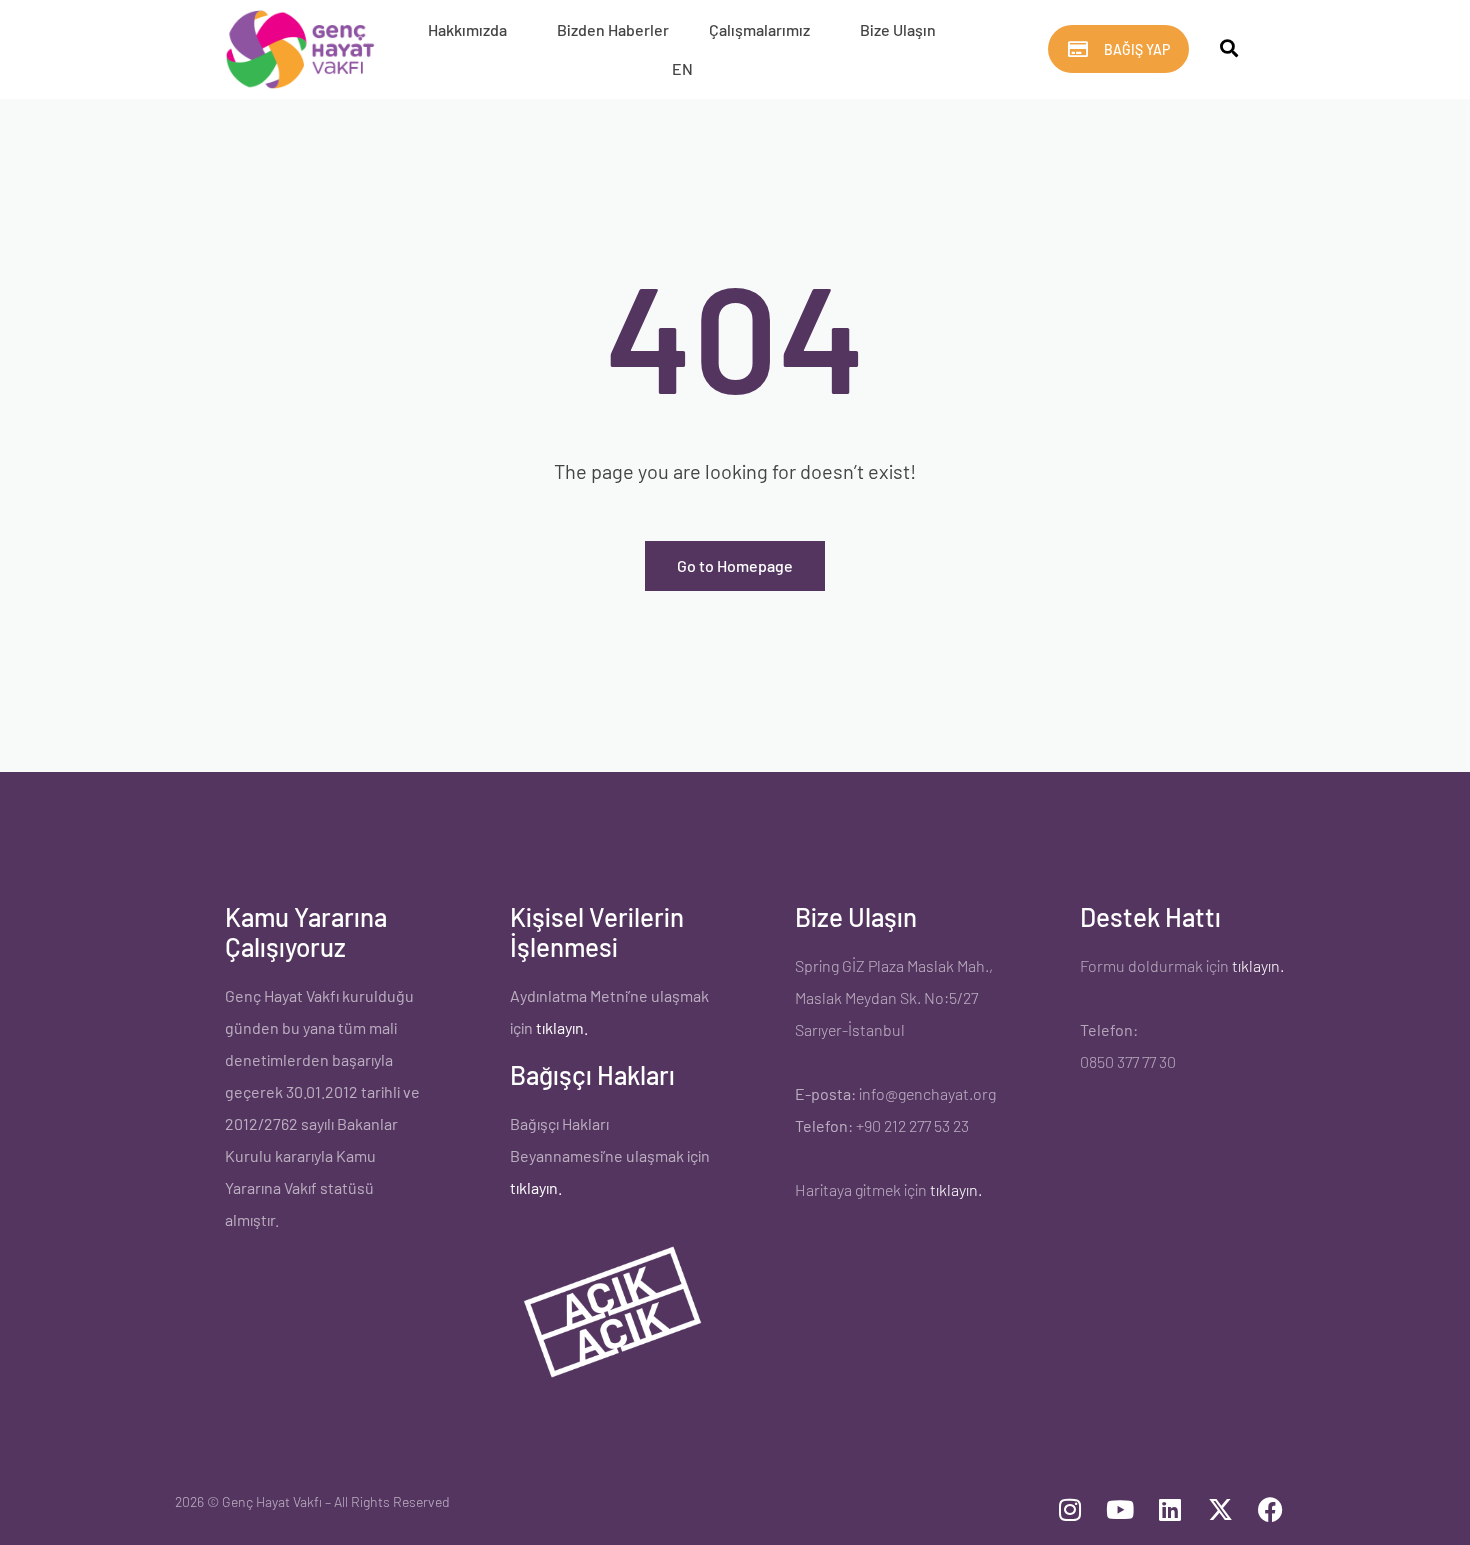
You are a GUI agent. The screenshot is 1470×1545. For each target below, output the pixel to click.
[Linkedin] (1170, 1510)
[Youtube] (1120, 1510)
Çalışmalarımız (759, 29)
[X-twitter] (1220, 1510)
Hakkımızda (467, 29)
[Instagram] (1070, 1510)
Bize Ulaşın (898, 29)
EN (682, 68)
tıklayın (534, 1187)
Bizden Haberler (613, 29)
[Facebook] (1270, 1510)
